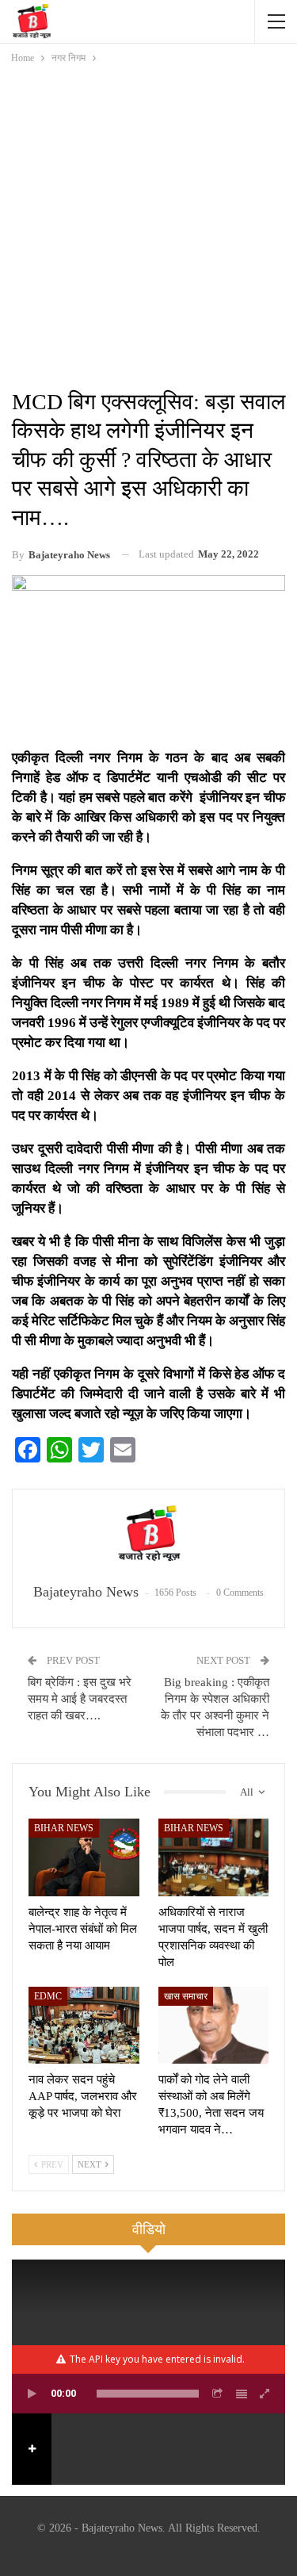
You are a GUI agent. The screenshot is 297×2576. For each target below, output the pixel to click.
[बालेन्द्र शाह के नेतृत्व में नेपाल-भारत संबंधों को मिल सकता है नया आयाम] (84, 1857)
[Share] (218, 2394)
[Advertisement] (148, 223)
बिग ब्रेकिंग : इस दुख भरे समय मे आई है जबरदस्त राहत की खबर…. (80, 1699)
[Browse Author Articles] (148, 1537)
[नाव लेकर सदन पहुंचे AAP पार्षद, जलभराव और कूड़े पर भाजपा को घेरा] (84, 2026)
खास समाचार (186, 1996)
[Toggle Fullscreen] (265, 2394)
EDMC (48, 1996)
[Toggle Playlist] (242, 2394)
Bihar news (64, 1828)
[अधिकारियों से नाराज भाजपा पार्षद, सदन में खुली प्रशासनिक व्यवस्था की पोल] (214, 1857)
